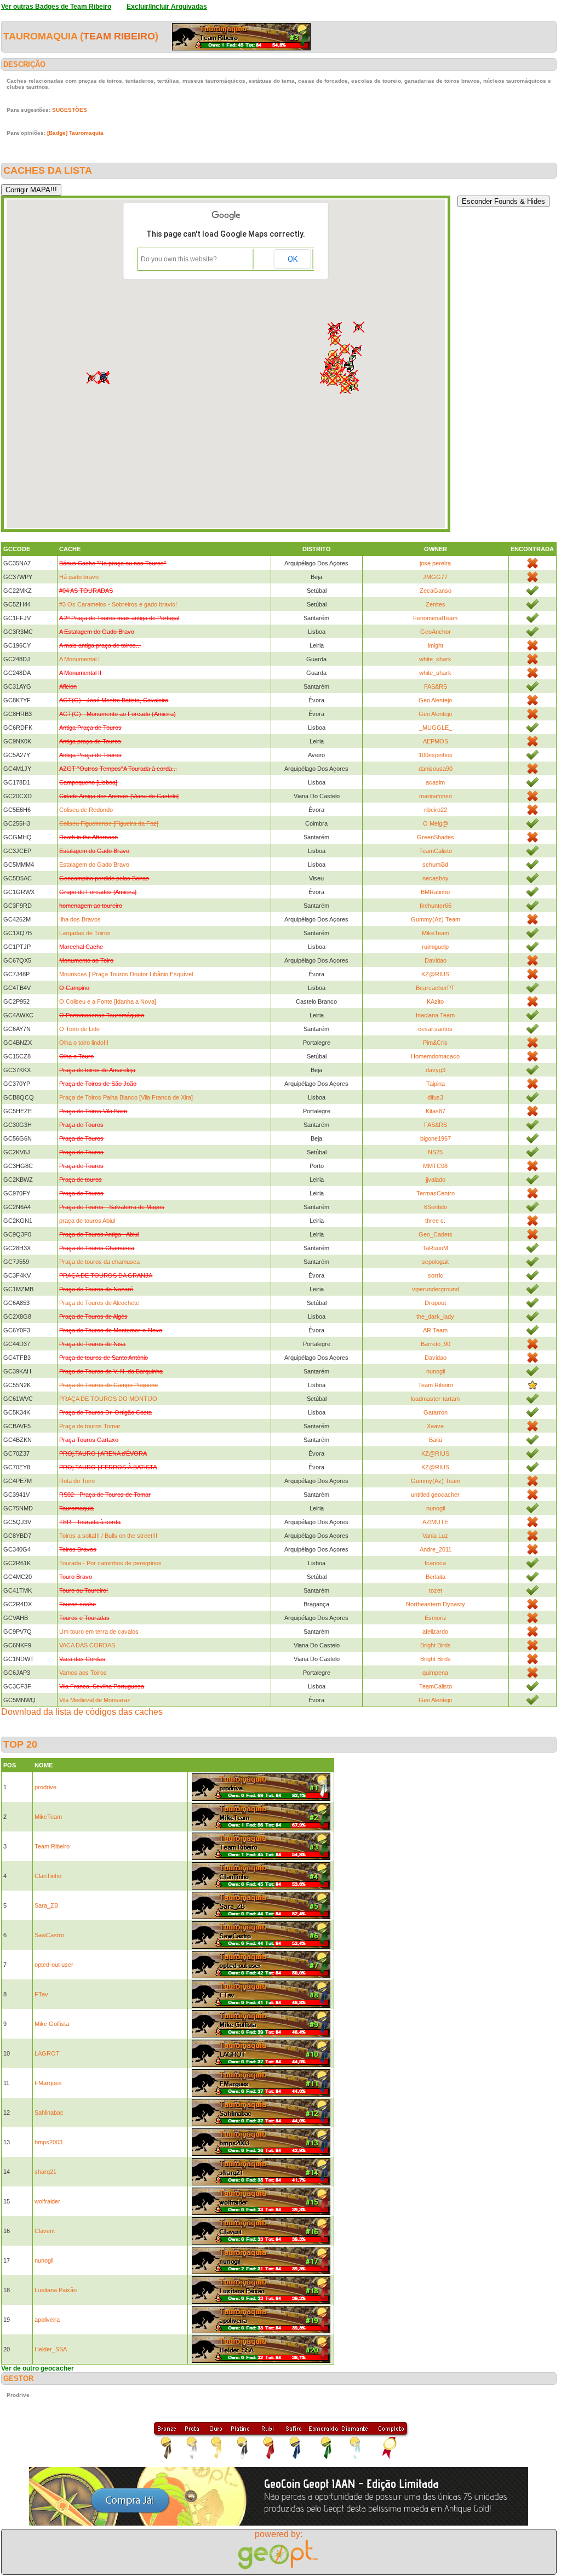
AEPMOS (436, 741)
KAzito (435, 1001)
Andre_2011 (436, 1549)
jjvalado (436, 1180)
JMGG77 (435, 577)
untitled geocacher (435, 1495)
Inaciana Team (435, 1015)
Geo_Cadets (436, 1234)
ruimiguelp (435, 947)
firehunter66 (436, 906)
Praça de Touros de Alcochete (99, 1303)
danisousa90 (436, 769)
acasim (435, 782)
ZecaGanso (436, 591)
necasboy (436, 878)
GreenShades (436, 837)
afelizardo (435, 1632)
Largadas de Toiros (85, 933)
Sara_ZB (46, 1905)
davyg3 (436, 1070)
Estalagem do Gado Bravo (94, 865)
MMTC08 (435, 1166)
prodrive (45, 1787)
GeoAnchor (436, 632)
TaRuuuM (435, 1248)
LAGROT (47, 2053)
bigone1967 (436, 1138)
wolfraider (47, 2201)
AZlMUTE (435, 1522)
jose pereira (435, 563)
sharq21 (45, 2172)
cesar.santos (435, 1029)
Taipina (436, 1084)
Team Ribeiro (119, 36)
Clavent (45, 2231)
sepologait (435, 1262)
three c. (435, 1221)
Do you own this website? (179, 259)
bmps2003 (48, 2142)
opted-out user (54, 1965)
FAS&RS (436, 686)
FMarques (48, 2083)
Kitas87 (436, 1111)
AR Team (435, 1330)
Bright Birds (436, 1645)
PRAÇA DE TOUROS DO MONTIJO (108, 1399)
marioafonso (436, 796)
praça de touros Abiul (87, 1221)
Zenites (436, 604)
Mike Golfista (52, 2024)
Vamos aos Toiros (83, 1673)
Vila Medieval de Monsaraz (95, 1700)
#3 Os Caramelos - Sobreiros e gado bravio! (118, 604)
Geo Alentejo (435, 700)
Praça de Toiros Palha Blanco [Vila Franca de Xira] (126, 1097)
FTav (41, 1994)
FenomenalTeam (435, 618)
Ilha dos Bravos (80, 919)
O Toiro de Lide (79, 1029)
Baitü (436, 1440)
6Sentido (436, 1207)
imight (436, 645)
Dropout (435, 1303)
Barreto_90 (436, 1344)
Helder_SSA (51, 2349)
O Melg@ (436, 823)
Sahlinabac (49, 2113)
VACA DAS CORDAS (87, 1645)
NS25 (435, 1152)
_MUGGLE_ (436, 728)
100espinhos (436, 755)
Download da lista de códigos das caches (82, 1712)
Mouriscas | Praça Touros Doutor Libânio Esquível (126, 974)
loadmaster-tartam (435, 1399)
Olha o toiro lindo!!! (84, 1043)
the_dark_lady (435, 1316)
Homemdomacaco (435, 1056)
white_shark (435, 659)
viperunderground (436, 1289)
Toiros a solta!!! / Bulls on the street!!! (108, 1536)
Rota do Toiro (77, 1481)
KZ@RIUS (435, 974)
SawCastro (49, 1935)
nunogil (436, 1371)
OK (293, 259)
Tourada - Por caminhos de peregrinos (110, 1563)
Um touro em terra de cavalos (99, 1632)
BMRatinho (435, 892)
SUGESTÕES (70, 110)
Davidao (436, 960)
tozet (436, 1590)
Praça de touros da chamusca (99, 1262)
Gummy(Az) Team (436, 919)
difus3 (435, 1097)
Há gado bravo (79, 577)
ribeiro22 (436, 810)
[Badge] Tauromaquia (75, 133)
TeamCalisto (436, 851)
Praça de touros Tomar (90, 1426)
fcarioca (435, 1563)
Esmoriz (436, 1618)
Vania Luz (435, 1536)
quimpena (435, 1673)
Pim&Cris (435, 1043)
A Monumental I (79, 659)
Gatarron (436, 1412)
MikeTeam (436, 933)
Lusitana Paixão (56, 2290)
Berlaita (436, 1577)
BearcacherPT (435, 988)
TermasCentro (436, 1193)
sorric (436, 1275)
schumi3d (435, 865)
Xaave (435, 1426)
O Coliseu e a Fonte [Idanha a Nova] (108, 1001)
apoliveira (47, 2320)
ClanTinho (48, 1876)
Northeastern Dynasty (436, 1604)
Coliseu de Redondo (86, 810)
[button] (345, 388)
